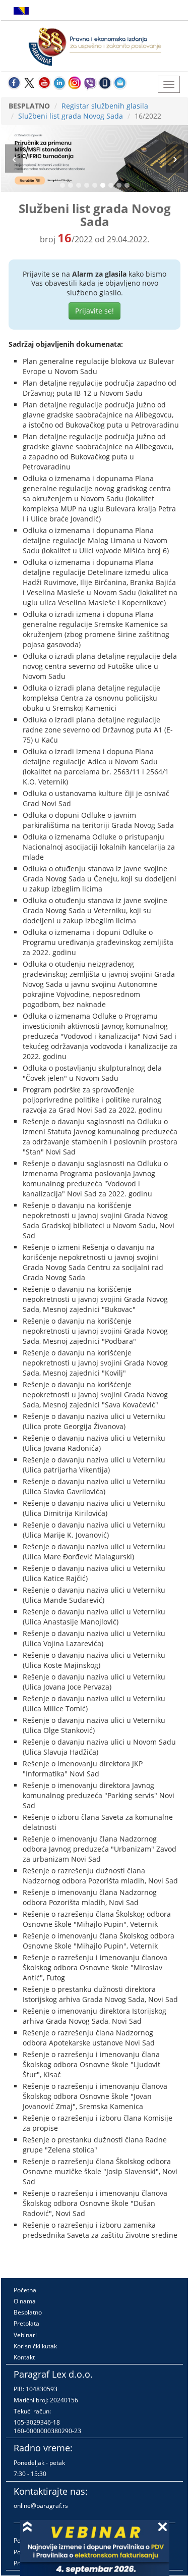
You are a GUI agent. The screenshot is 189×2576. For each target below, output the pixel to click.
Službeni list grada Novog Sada (71, 116)
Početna (25, 2290)
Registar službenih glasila (105, 106)
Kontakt (24, 2357)
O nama (25, 2301)
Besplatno (28, 2312)
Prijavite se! (94, 311)
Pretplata (26, 2323)
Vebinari (25, 2335)
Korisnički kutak (35, 2346)
